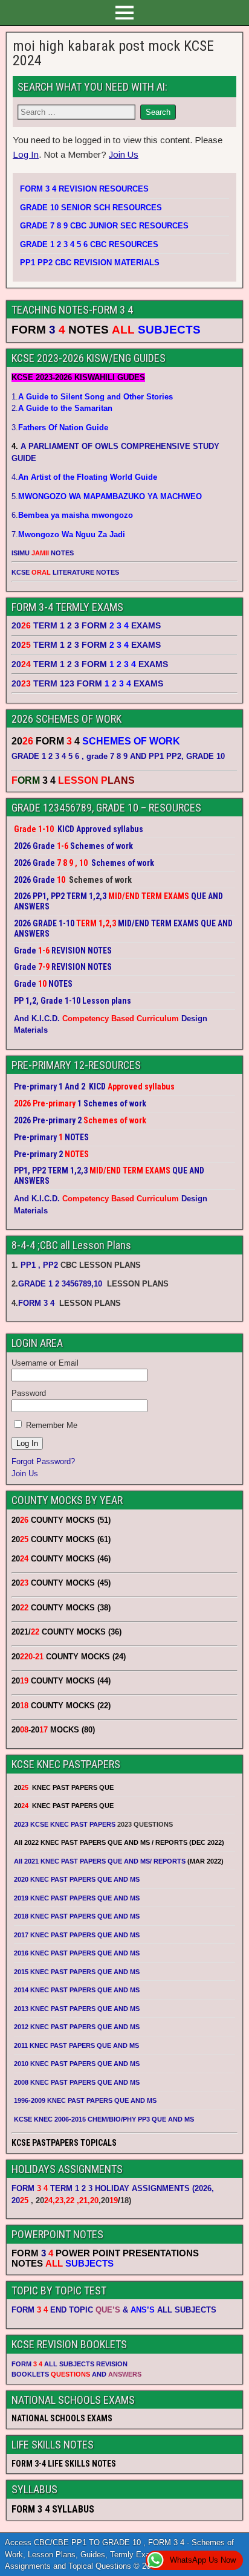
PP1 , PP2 (39, 1265)
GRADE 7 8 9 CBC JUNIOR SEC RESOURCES (104, 226)
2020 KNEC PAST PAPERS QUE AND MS (77, 1879)
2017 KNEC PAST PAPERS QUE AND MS (77, 1935)
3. (60, 428)
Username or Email (45, 1363)
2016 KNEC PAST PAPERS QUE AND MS (77, 1953)
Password (29, 1393)
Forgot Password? (43, 1461)
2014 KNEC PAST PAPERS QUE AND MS (77, 1990)
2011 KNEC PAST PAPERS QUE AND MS (76, 2045)
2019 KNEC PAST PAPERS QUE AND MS (77, 1898)
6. (72, 515)
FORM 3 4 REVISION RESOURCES (84, 189)
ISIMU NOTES (43, 553)
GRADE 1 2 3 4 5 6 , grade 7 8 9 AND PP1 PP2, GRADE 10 (118, 756)
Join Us (124, 154)
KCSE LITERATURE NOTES (65, 572)
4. (84, 477)
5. (107, 496)
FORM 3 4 (37, 1303)
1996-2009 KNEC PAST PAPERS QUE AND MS (85, 2100)
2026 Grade (34, 880)
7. (68, 534)
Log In (26, 154)
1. (92, 397)
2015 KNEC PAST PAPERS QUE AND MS (78, 1972)
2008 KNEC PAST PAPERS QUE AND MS (77, 2082)
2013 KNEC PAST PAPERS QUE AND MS (77, 2009)
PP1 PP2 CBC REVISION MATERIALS (90, 263)
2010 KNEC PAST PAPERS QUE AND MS (77, 2064)
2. (62, 408)
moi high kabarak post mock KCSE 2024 (113, 53)
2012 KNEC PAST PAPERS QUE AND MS (77, 2027)
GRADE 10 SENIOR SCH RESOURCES (91, 208)
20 (20, 2200)
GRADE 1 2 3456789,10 (60, 1284)
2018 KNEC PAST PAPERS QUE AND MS (77, 1916)
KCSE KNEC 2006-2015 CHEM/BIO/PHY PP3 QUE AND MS (104, 2119)
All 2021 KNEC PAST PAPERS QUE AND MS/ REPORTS (101, 1861)
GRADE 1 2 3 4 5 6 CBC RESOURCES (89, 244)
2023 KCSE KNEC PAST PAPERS (65, 1824)
